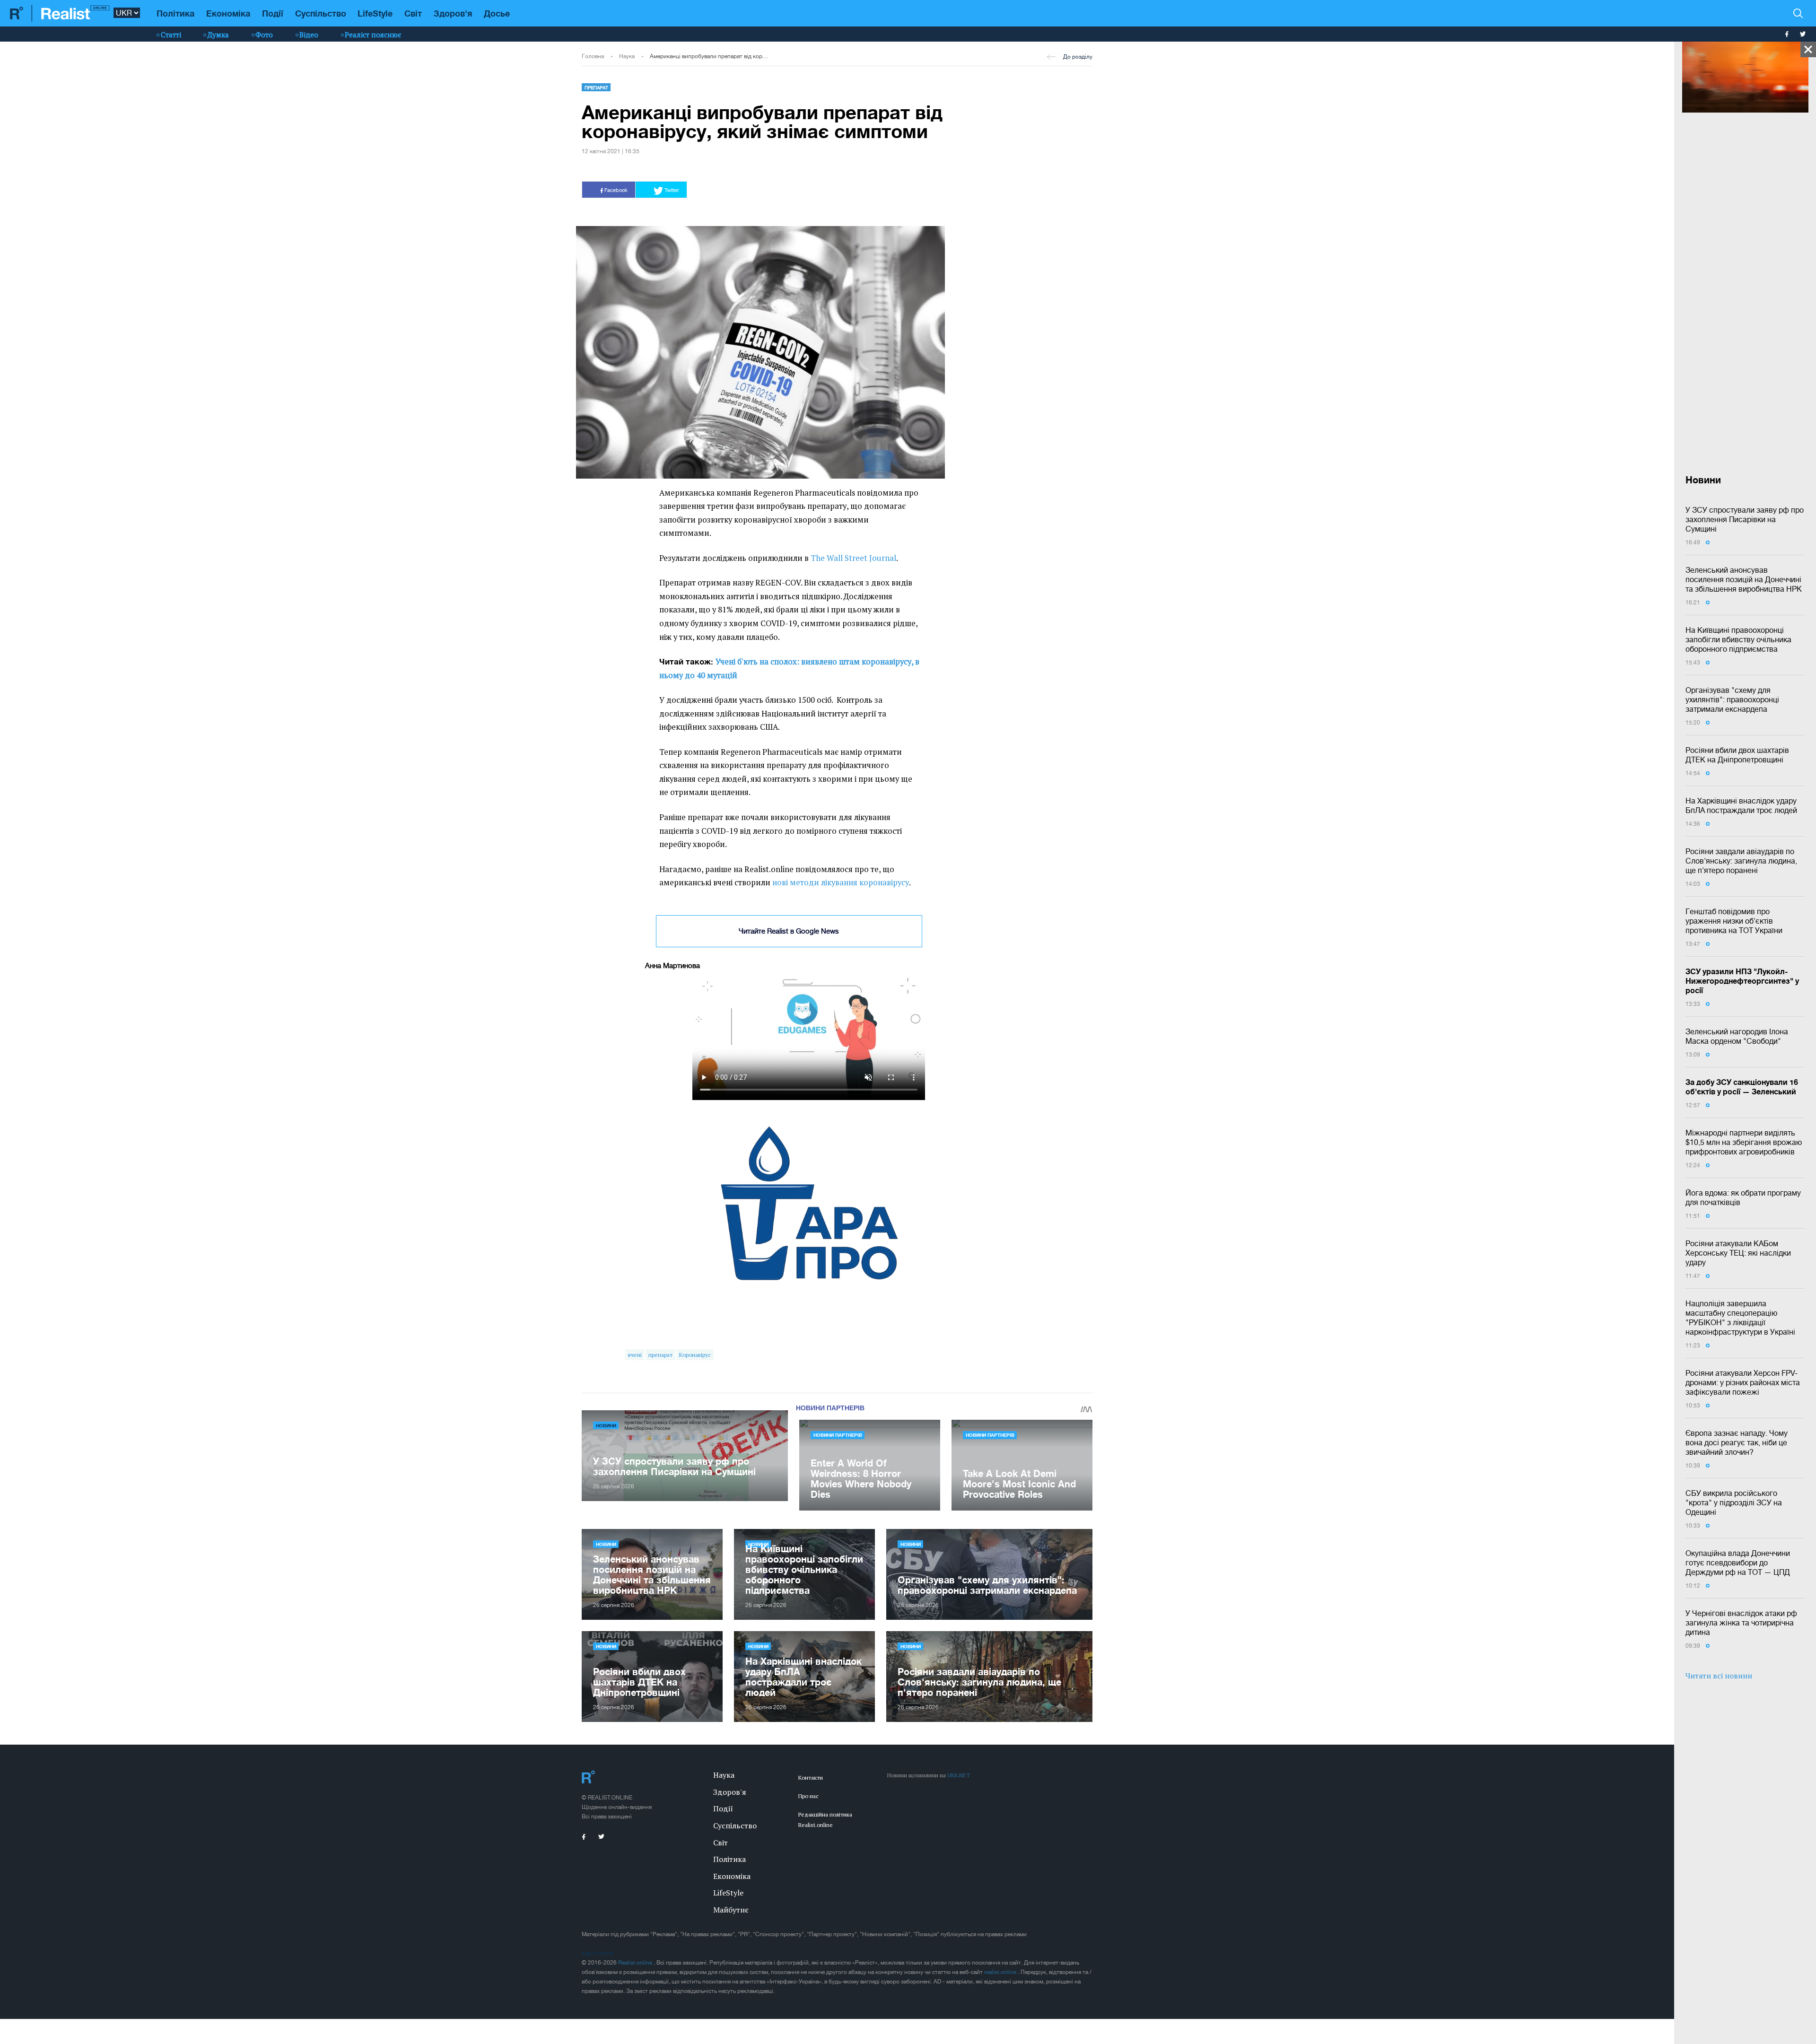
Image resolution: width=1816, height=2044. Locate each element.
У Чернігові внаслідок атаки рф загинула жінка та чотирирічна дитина (1741, 1623)
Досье (497, 13)
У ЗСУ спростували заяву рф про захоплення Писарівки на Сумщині (1745, 519)
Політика (175, 13)
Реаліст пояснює (373, 35)
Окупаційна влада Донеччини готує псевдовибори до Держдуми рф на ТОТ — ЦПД (1738, 1563)
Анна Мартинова (672, 965)
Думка (218, 35)
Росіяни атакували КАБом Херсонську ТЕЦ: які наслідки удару (1738, 1253)
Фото (264, 35)
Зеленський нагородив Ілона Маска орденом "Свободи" (1737, 1036)
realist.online (1001, 1972)
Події (273, 13)
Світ (413, 13)
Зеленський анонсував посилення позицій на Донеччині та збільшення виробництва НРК (1744, 579)
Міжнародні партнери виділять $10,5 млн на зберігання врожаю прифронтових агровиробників (1744, 1142)
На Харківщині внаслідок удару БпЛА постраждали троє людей (1741, 805)
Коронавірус (695, 1355)
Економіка (228, 13)
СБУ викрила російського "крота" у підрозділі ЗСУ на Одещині (1734, 1502)
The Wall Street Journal (853, 558)
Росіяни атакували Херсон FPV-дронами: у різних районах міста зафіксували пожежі (1743, 1382)
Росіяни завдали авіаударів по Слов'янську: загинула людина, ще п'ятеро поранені (1741, 861)
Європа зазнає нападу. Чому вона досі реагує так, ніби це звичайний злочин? (1737, 1442)
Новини (606, 1425)
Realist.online (636, 1963)
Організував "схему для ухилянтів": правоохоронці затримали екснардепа (1732, 699)
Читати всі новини (1719, 1676)
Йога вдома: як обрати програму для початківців (1743, 1197)
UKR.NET (959, 1775)
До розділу (1078, 57)
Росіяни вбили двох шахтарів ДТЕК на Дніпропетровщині (1737, 755)
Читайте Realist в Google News (789, 931)
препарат (660, 1355)
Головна (593, 56)
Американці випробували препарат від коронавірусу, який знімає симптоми (710, 56)
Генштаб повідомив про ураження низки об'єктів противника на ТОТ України (1734, 921)
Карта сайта (598, 1953)
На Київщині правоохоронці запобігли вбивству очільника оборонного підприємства (1738, 639)
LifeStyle (375, 13)
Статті (171, 35)
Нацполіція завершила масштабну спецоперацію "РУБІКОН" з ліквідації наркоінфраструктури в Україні (1740, 1318)
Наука (627, 56)
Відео (309, 35)
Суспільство (321, 13)
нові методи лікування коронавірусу (841, 882)
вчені (635, 1355)
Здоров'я (453, 13)
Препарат (596, 87)
